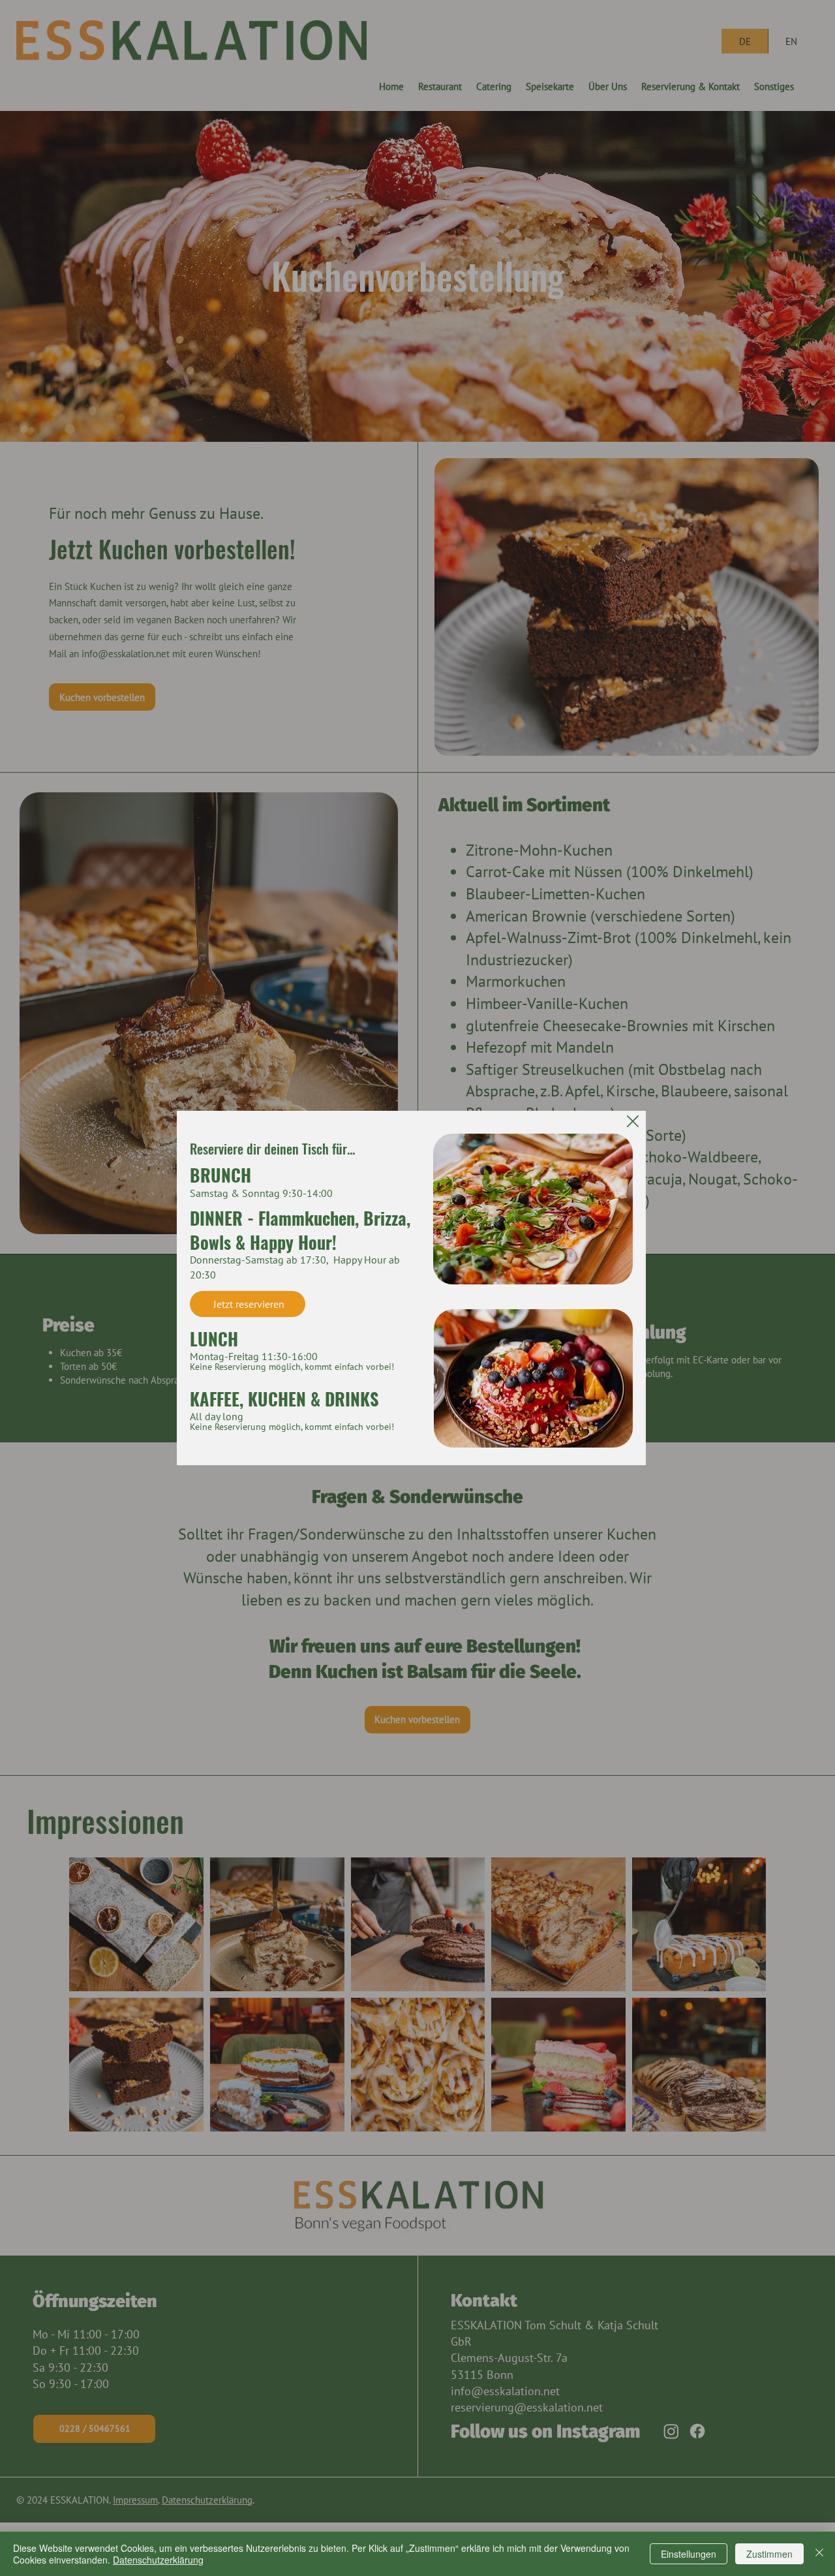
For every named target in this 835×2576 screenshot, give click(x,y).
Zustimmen (769, 2554)
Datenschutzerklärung (158, 2560)
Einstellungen (689, 2554)
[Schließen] (819, 2554)
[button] (633, 1122)
